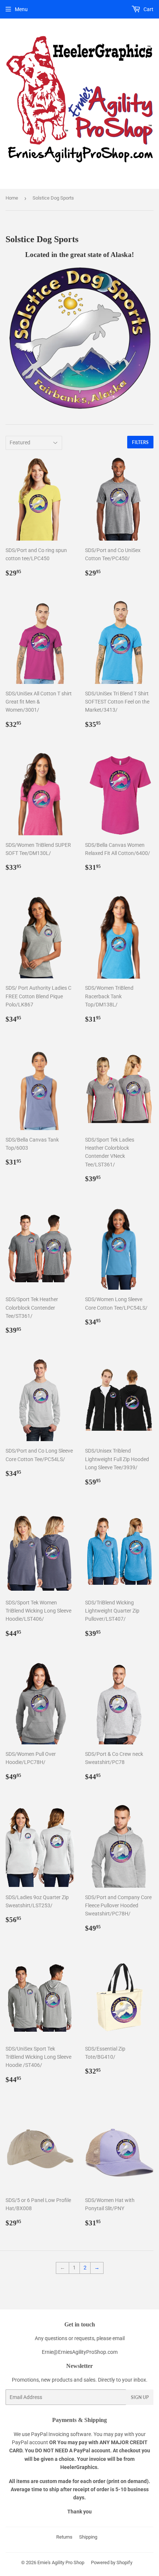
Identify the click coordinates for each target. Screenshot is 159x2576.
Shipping (88, 2537)
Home (12, 198)
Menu (21, 9)
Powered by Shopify (112, 2562)
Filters (140, 442)
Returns (64, 2537)
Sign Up (140, 2397)
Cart (148, 9)
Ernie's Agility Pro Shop (61, 2562)
